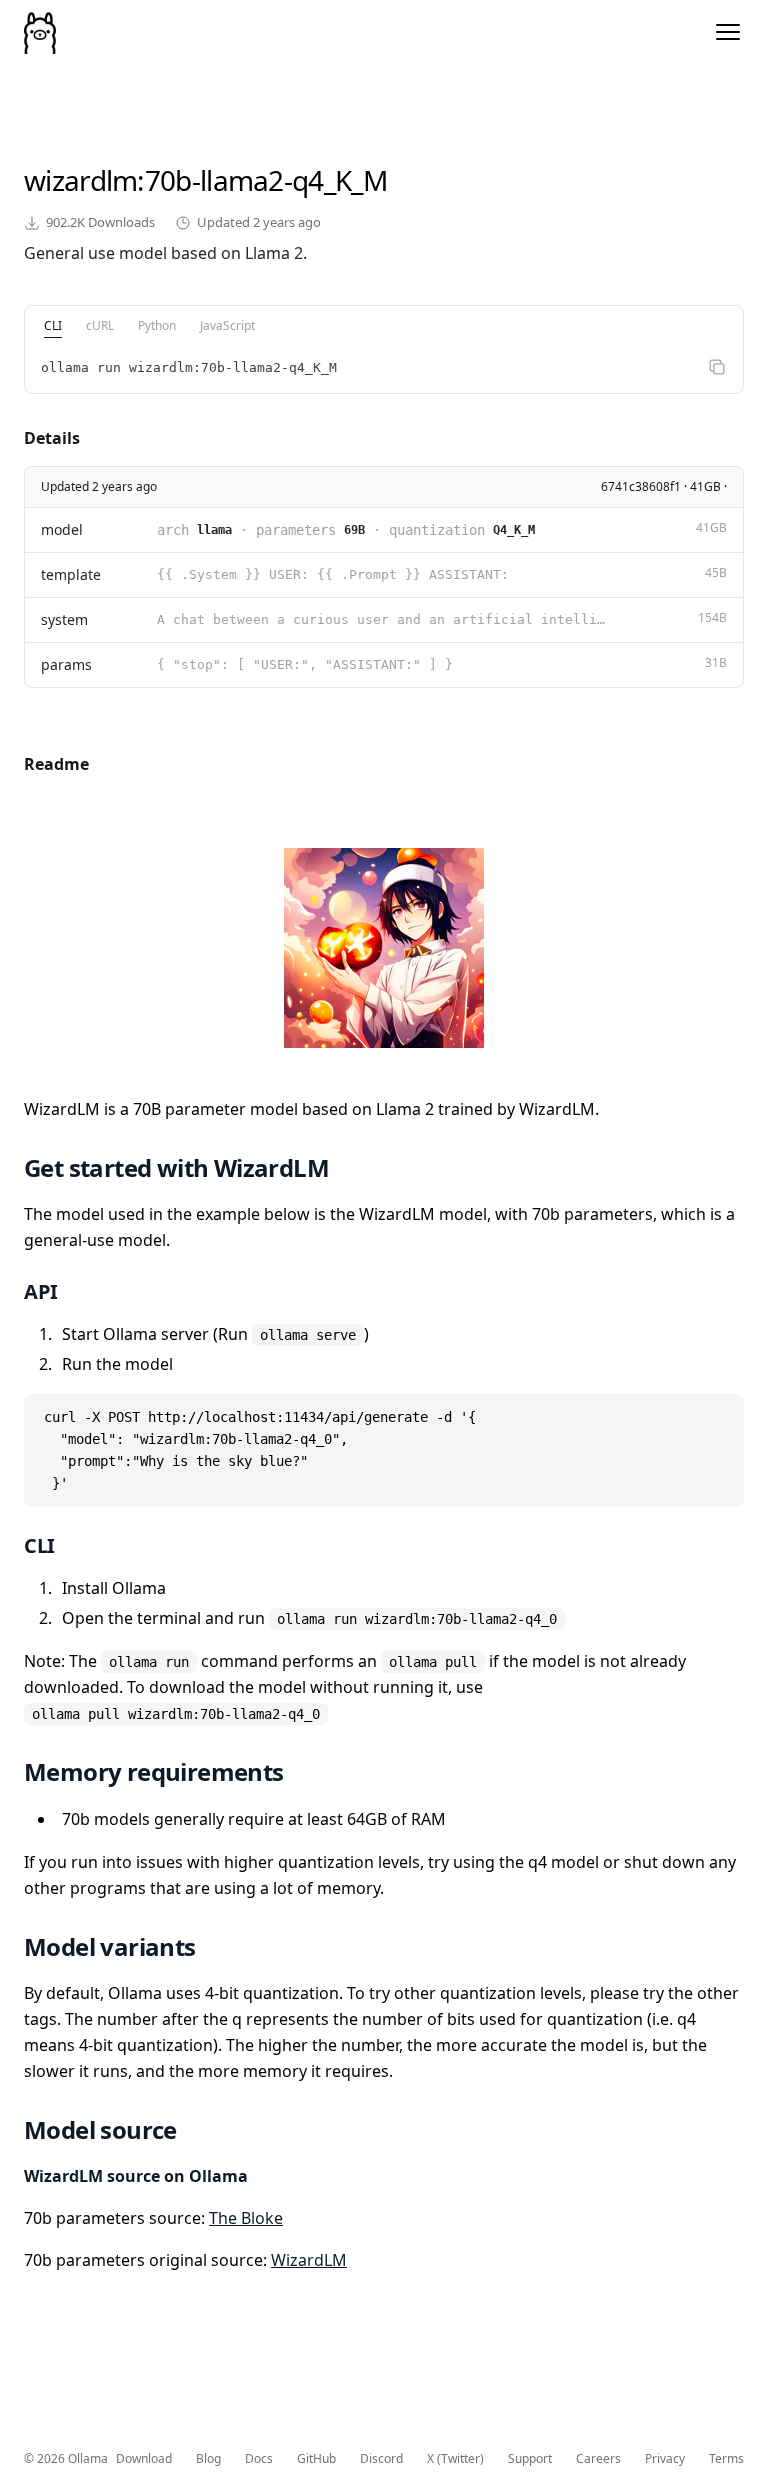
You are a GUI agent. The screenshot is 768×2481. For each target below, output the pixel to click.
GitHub (316, 2459)
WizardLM (309, 2260)
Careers (598, 2459)
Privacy (665, 2459)
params (66, 664)
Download (144, 2459)
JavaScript (227, 325)
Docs (259, 2459)
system (64, 619)
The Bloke (246, 2218)
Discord (381, 2459)
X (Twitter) (455, 2459)
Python (157, 325)
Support (530, 2459)
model (62, 529)
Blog (208, 2459)
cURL (100, 325)
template (71, 574)
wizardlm (80, 180)
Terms (726, 2459)
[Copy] (717, 367)
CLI (53, 325)
